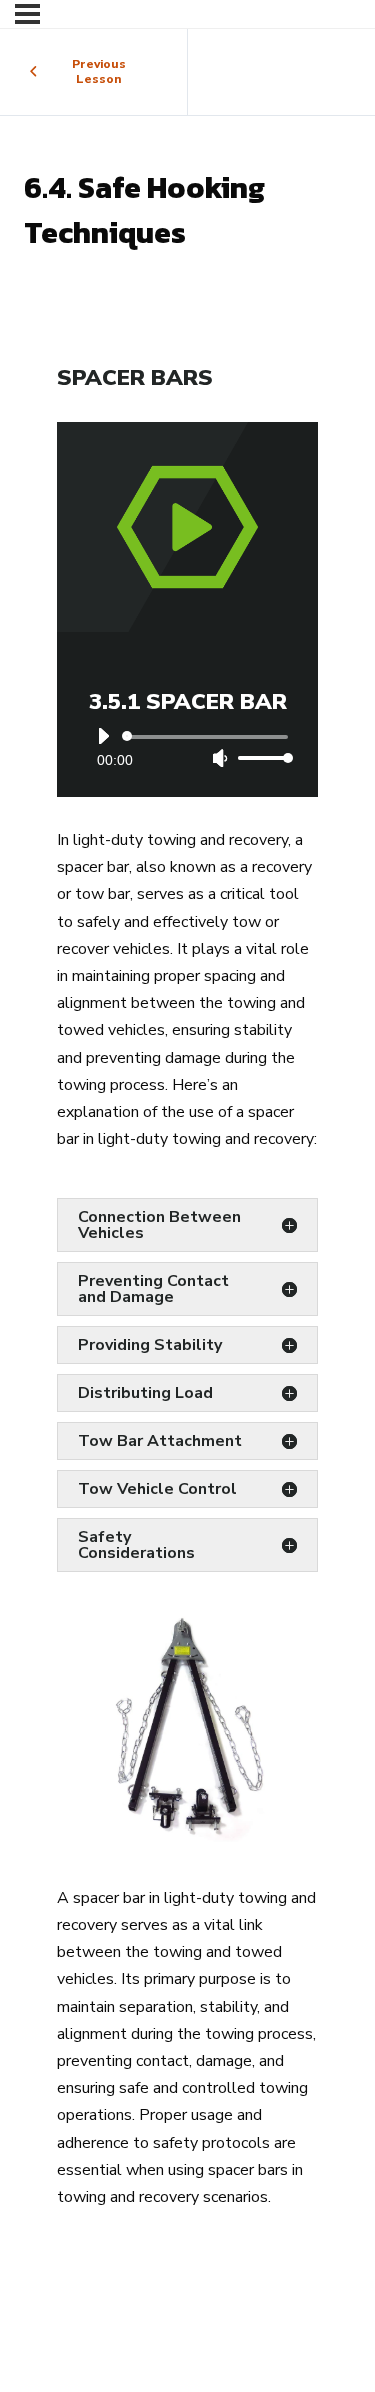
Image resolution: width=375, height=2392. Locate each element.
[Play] (103, 736)
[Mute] (220, 758)
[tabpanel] (187, 1289)
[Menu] (27, 14)
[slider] (260, 757)
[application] (188, 747)
